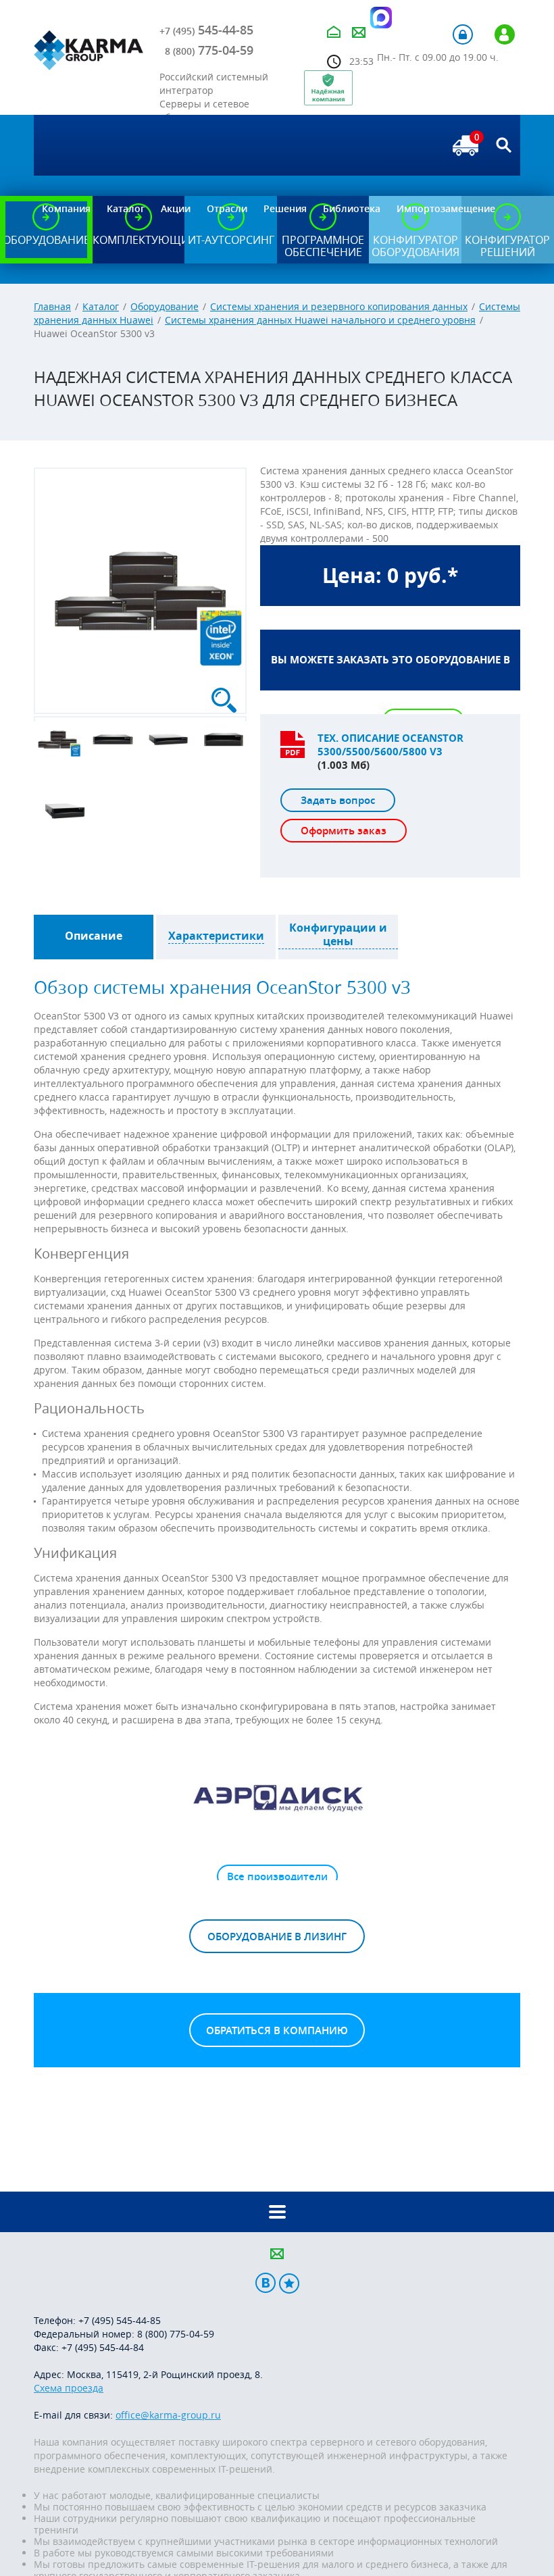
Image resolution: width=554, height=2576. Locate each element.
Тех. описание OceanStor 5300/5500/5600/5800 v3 (391, 745)
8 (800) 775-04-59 (176, 2334)
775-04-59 (209, 50)
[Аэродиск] (277, 1797)
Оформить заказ (344, 831)
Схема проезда (69, 2388)
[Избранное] (289, 2283)
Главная (52, 306)
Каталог (101, 306)
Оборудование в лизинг (277, 1937)
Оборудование (165, 306)
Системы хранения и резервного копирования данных (339, 306)
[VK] (266, 2283)
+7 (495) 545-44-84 (103, 2347)
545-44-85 (206, 30)
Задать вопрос (338, 800)
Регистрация (505, 34)
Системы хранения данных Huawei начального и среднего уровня (320, 320)
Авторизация (463, 34)
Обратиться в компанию (277, 2030)
